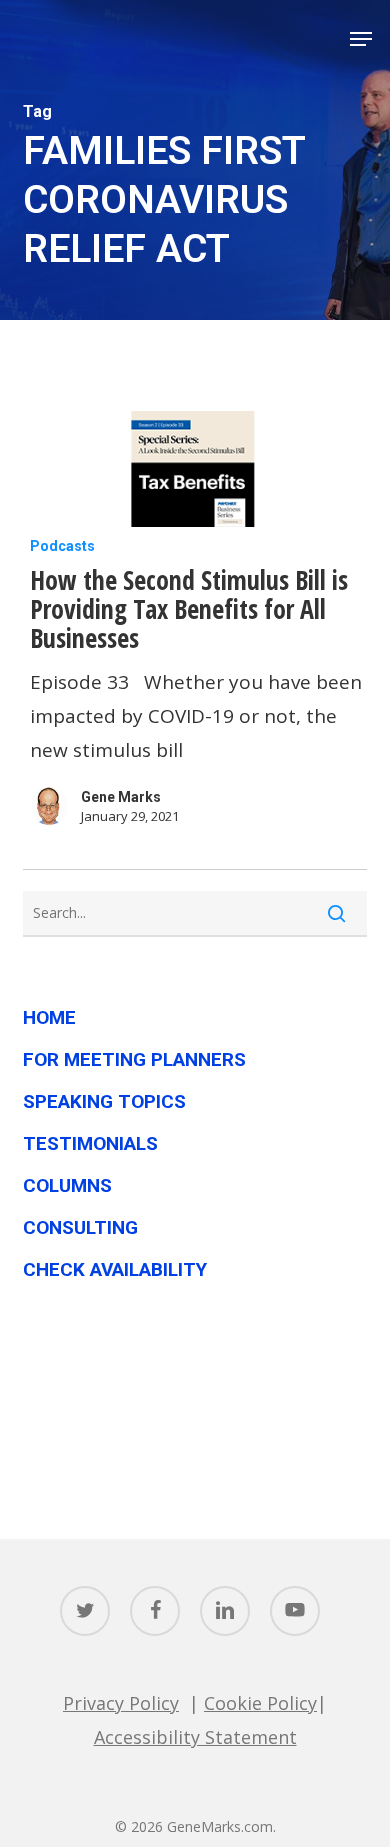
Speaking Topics (104, 1101)
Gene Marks (121, 797)
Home (49, 1017)
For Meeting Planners (134, 1059)
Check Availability (115, 1269)
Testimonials (90, 1143)
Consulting (80, 1227)
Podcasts (62, 546)
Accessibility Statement (195, 1737)
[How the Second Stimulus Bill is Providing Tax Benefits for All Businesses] (194, 464)
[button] (361, 39)
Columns (67, 1185)
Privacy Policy (121, 1703)
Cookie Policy (260, 1703)
